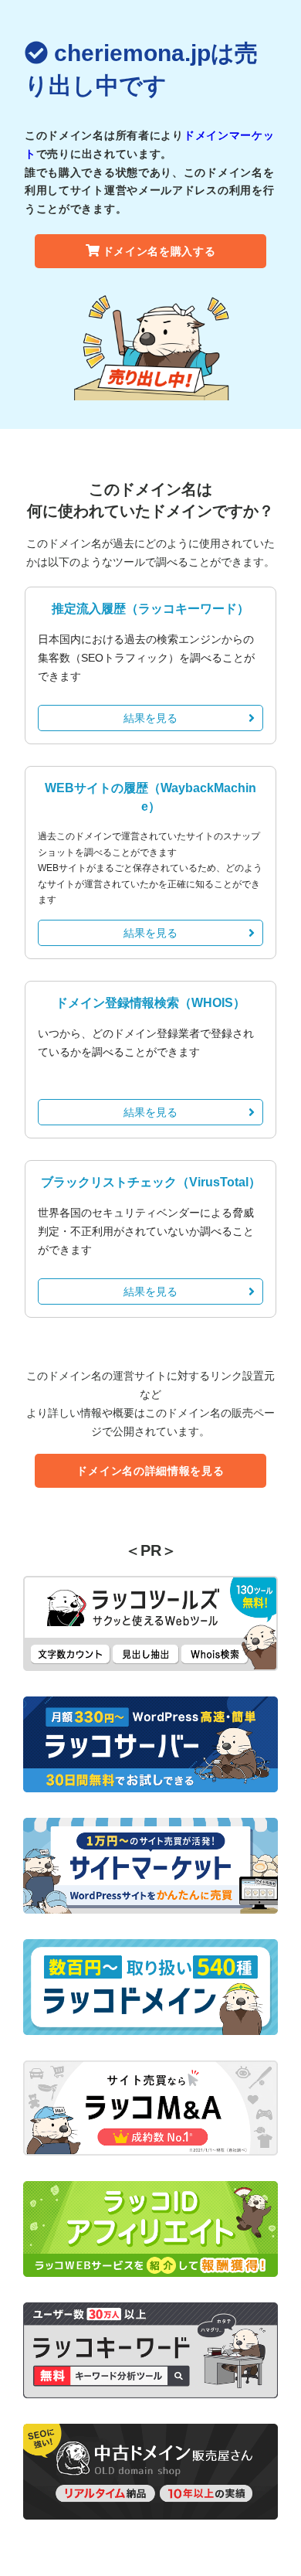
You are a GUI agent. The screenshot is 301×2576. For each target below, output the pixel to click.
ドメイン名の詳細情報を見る (150, 1471)
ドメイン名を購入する (159, 251)
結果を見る (150, 718)
